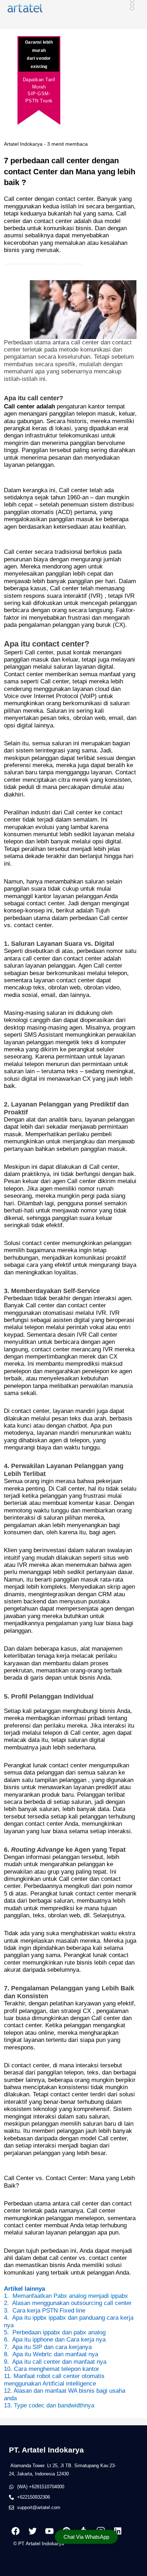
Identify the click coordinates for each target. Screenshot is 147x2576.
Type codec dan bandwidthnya (54, 2405)
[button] (86, 2537)
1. (6, 2296)
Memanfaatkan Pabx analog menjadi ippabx (70, 2296)
